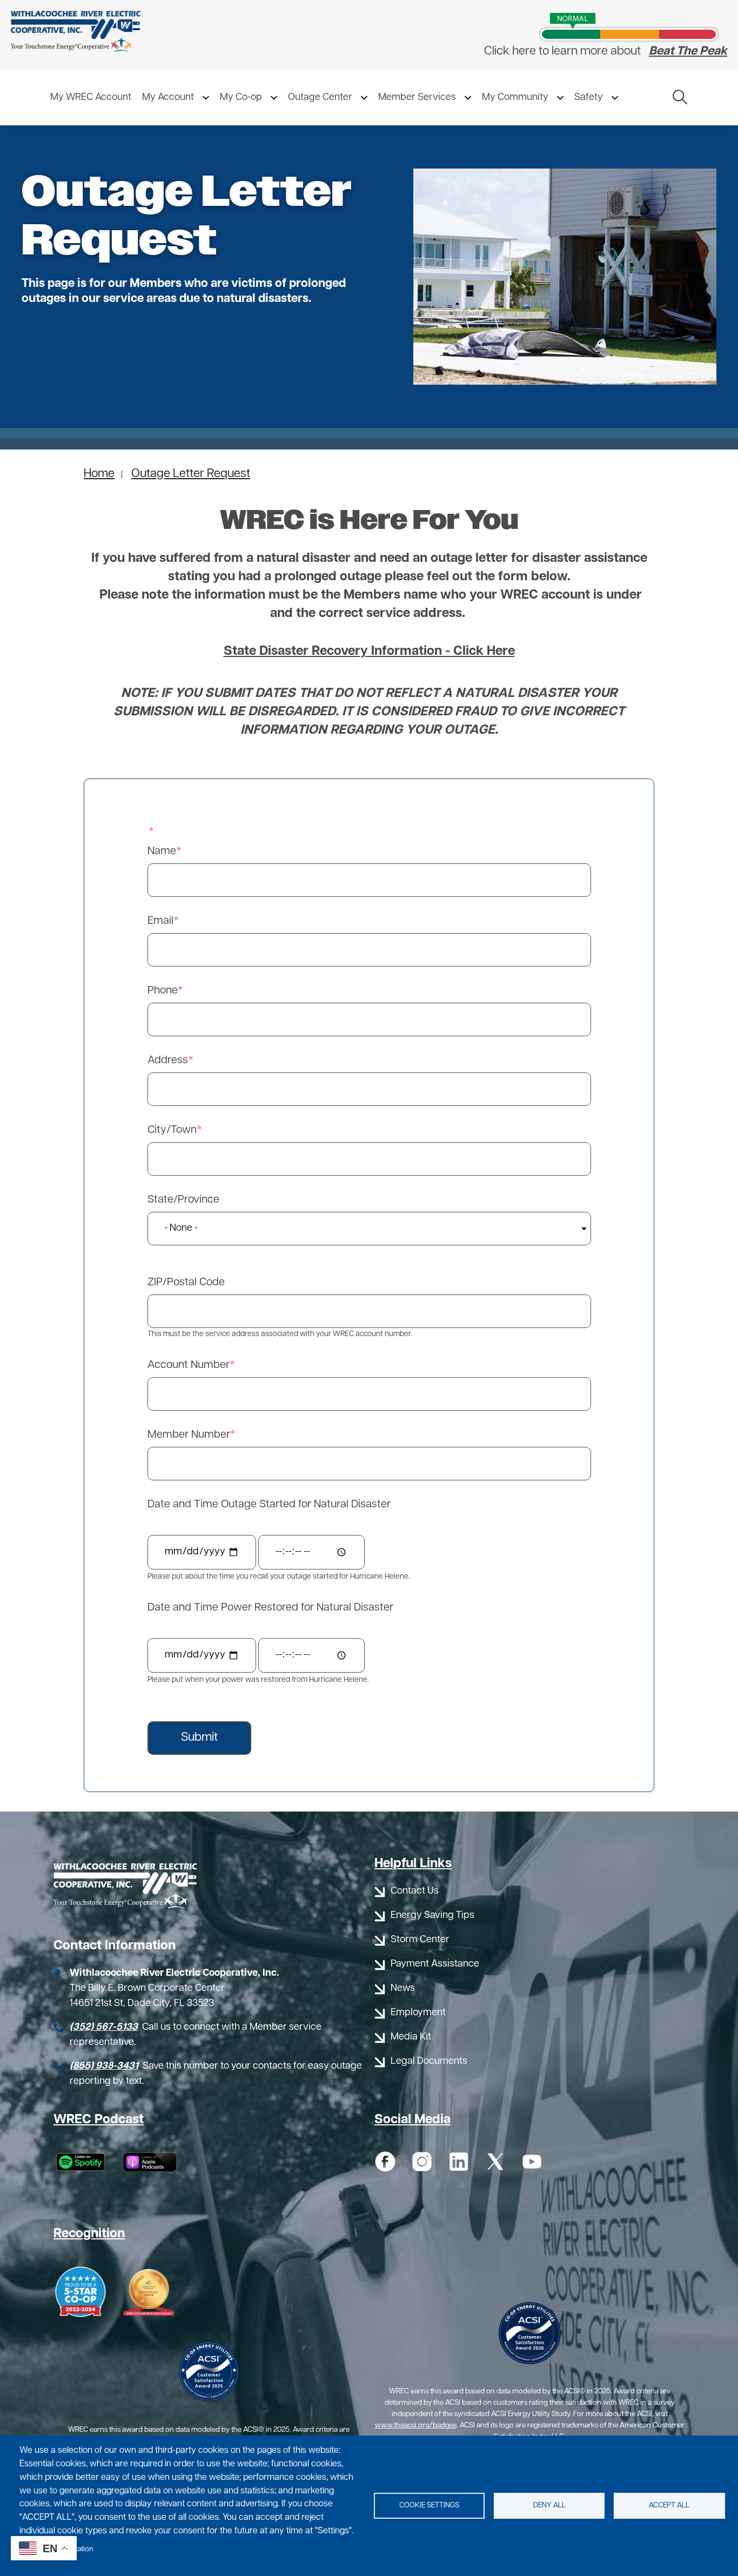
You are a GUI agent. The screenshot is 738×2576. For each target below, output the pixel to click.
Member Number (189, 1435)
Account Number (189, 1365)
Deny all (549, 2505)
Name (162, 851)
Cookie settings (429, 2505)
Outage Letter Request (191, 474)
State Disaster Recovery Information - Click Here (369, 652)
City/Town (172, 1130)
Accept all (669, 2505)
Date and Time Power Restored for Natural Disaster (270, 1608)
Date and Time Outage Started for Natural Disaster (269, 1505)
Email (160, 921)
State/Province (183, 1200)
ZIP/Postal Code (186, 1283)
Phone (163, 991)
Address (168, 1061)
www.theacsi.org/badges (416, 2426)
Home (99, 474)
